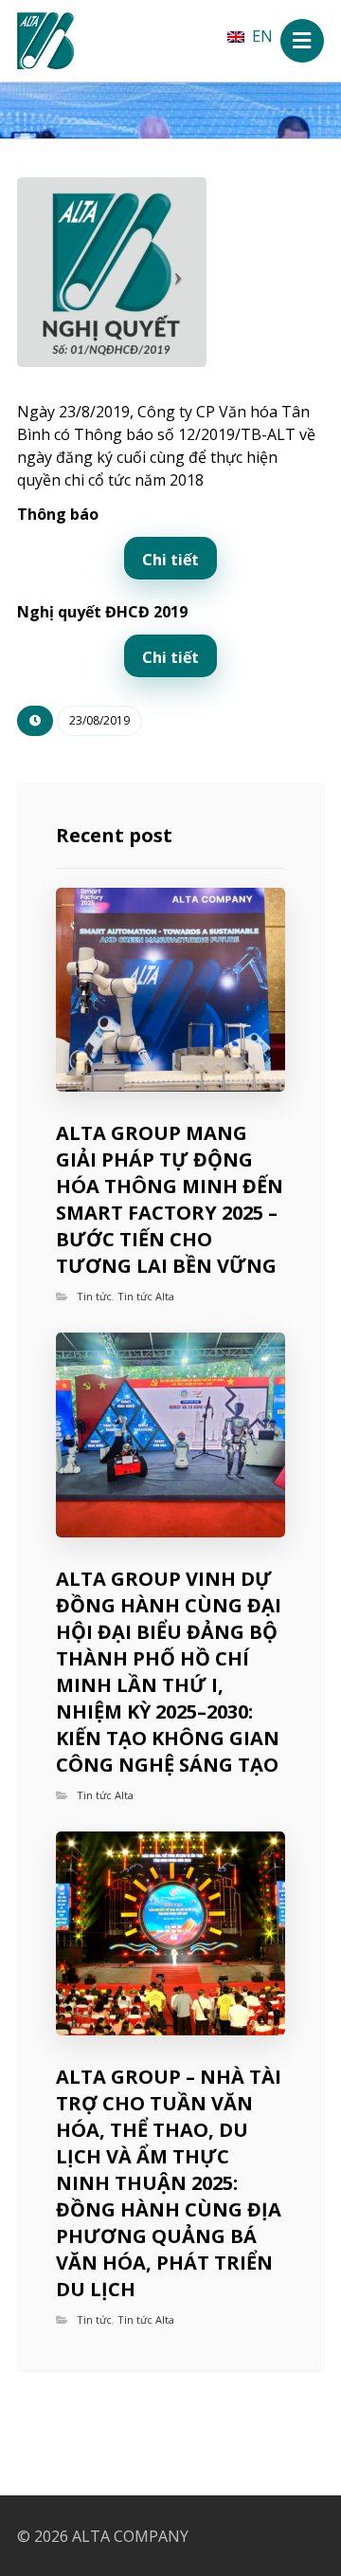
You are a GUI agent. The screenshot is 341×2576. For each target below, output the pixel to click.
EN (262, 36)
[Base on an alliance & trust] (45, 41)
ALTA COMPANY (130, 2536)
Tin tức (94, 1296)
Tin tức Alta (146, 1296)
